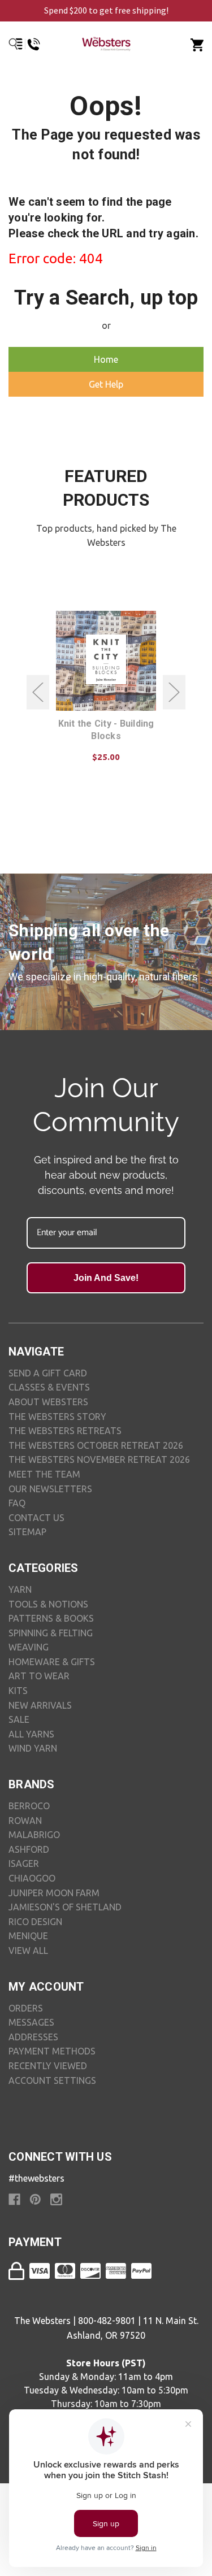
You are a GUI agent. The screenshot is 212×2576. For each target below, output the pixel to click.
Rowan (25, 1821)
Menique (28, 1936)
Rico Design (35, 1922)
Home (106, 359)
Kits (18, 1691)
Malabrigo (34, 1835)
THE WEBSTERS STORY (57, 1417)
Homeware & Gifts (52, 1662)
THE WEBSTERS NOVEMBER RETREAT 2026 (99, 1459)
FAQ (17, 1503)
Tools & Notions (48, 1604)
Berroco (29, 1806)
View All (28, 1951)
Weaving (29, 1647)
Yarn (20, 1589)
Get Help (106, 384)
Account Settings (52, 2080)
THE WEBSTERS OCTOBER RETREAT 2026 (96, 1445)
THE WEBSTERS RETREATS (65, 1431)
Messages (31, 2022)
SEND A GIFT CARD (48, 1373)
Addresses (33, 2037)
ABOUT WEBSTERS (48, 1402)
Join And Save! (106, 1278)
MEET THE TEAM (44, 1474)
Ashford (29, 1849)
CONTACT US (36, 1518)
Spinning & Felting (51, 1633)
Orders (26, 2008)
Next (174, 692)
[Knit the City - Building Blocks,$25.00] (106, 661)
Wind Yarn (33, 1748)
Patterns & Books (51, 1618)
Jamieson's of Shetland (65, 1907)
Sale (19, 1719)
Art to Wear (39, 1676)
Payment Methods (52, 2051)
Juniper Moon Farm (54, 1893)
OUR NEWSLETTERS (50, 1489)
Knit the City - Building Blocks (106, 730)
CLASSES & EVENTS (49, 1387)
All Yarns (31, 1734)
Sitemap (27, 1532)
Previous (38, 692)
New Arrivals (40, 1705)
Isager (24, 1863)
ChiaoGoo (32, 1878)
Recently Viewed (48, 2066)
